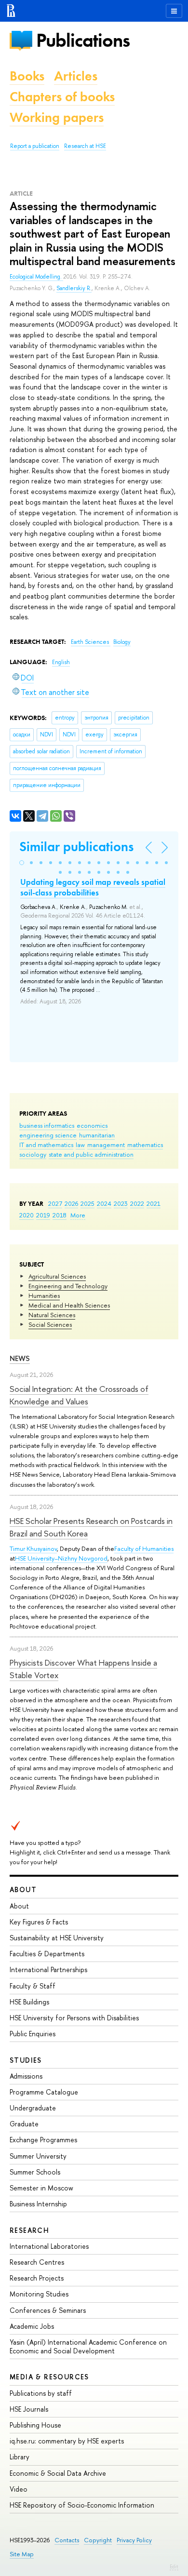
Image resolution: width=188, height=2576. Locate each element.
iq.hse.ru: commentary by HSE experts (67, 2441)
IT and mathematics (46, 1145)
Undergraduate (33, 2108)
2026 (71, 1203)
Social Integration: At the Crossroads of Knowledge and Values (79, 1395)
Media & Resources (49, 2377)
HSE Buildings (29, 2002)
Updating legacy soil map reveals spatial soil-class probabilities (93, 887)
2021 (154, 1203)
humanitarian (97, 1135)
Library (20, 2457)
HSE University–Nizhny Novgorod (61, 1558)
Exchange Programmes (43, 2140)
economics (92, 1125)
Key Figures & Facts (39, 1922)
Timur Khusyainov (33, 1548)
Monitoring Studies (39, 2294)
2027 (55, 1203)
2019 (43, 1215)
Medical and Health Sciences (69, 1305)
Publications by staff (41, 2393)
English (61, 662)
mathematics (145, 1145)
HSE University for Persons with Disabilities (74, 2018)
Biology (122, 642)
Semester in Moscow (41, 2188)
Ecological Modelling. (36, 277)
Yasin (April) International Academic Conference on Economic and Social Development (88, 2346)
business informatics (47, 1125)
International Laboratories (49, 2246)
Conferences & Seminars (48, 2310)
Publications (83, 40)
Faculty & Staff (33, 1986)
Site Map (22, 2554)
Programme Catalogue (44, 2092)
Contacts (67, 2540)
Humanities (44, 1295)
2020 (27, 1215)
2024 (104, 1203)
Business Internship (38, 2204)
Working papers (57, 117)
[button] (22, 863)
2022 (137, 1203)
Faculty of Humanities (144, 1548)
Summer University (38, 2156)
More (78, 1215)
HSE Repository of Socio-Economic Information (82, 2505)
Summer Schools (35, 2172)
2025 (87, 1203)
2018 (60, 1215)
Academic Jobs (32, 2326)
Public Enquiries (33, 2034)
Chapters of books (62, 97)
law (80, 1145)
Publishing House (35, 2425)
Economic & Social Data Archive (58, 2473)
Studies (26, 2060)
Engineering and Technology (68, 1286)
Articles (76, 76)
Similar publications (76, 847)
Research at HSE (85, 146)
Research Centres (37, 2262)
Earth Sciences (91, 642)
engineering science (48, 1135)
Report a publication (35, 146)
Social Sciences (50, 1324)
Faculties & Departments (47, 1954)
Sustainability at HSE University (57, 1938)
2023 (121, 1203)
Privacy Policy (134, 2540)
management (106, 1145)
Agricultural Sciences (57, 1276)
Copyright (98, 2540)
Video (19, 2489)
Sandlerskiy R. (74, 288)
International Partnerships (48, 1969)
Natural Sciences (52, 1315)
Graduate (24, 2124)
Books (27, 76)
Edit (174, 2566)
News (20, 1358)
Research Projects (37, 2278)
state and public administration (91, 1154)
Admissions (26, 2076)
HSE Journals (29, 2409)
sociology (33, 1154)
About (23, 1889)
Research (29, 2230)
